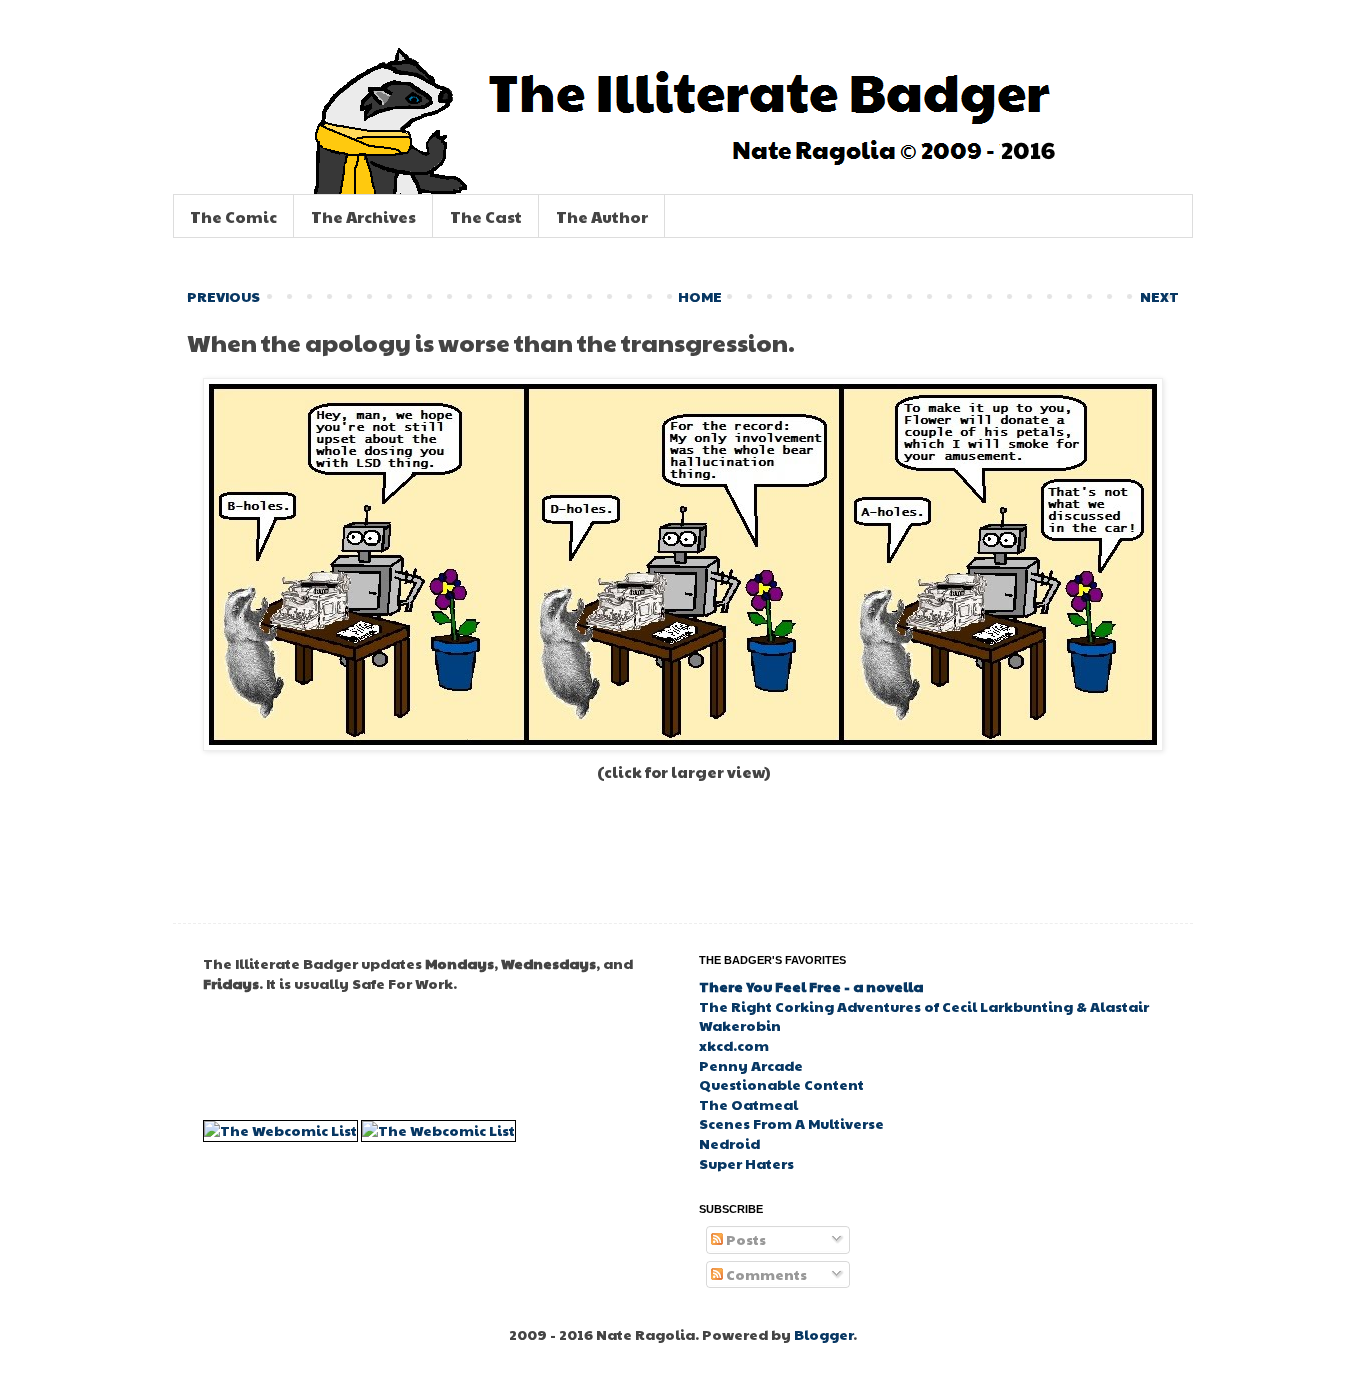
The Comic (233, 216)
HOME (700, 296)
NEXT (1159, 296)
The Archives (363, 216)
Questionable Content (781, 1084)
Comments (765, 1274)
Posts (744, 1239)
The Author (602, 216)
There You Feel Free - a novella (811, 986)
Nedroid (729, 1143)
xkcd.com (734, 1045)
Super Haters (746, 1163)
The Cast (486, 216)
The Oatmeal (748, 1104)
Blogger (823, 1334)
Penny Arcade (751, 1065)
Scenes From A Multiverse (791, 1123)
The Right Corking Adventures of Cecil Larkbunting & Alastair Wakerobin (924, 1016)
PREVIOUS (223, 296)
